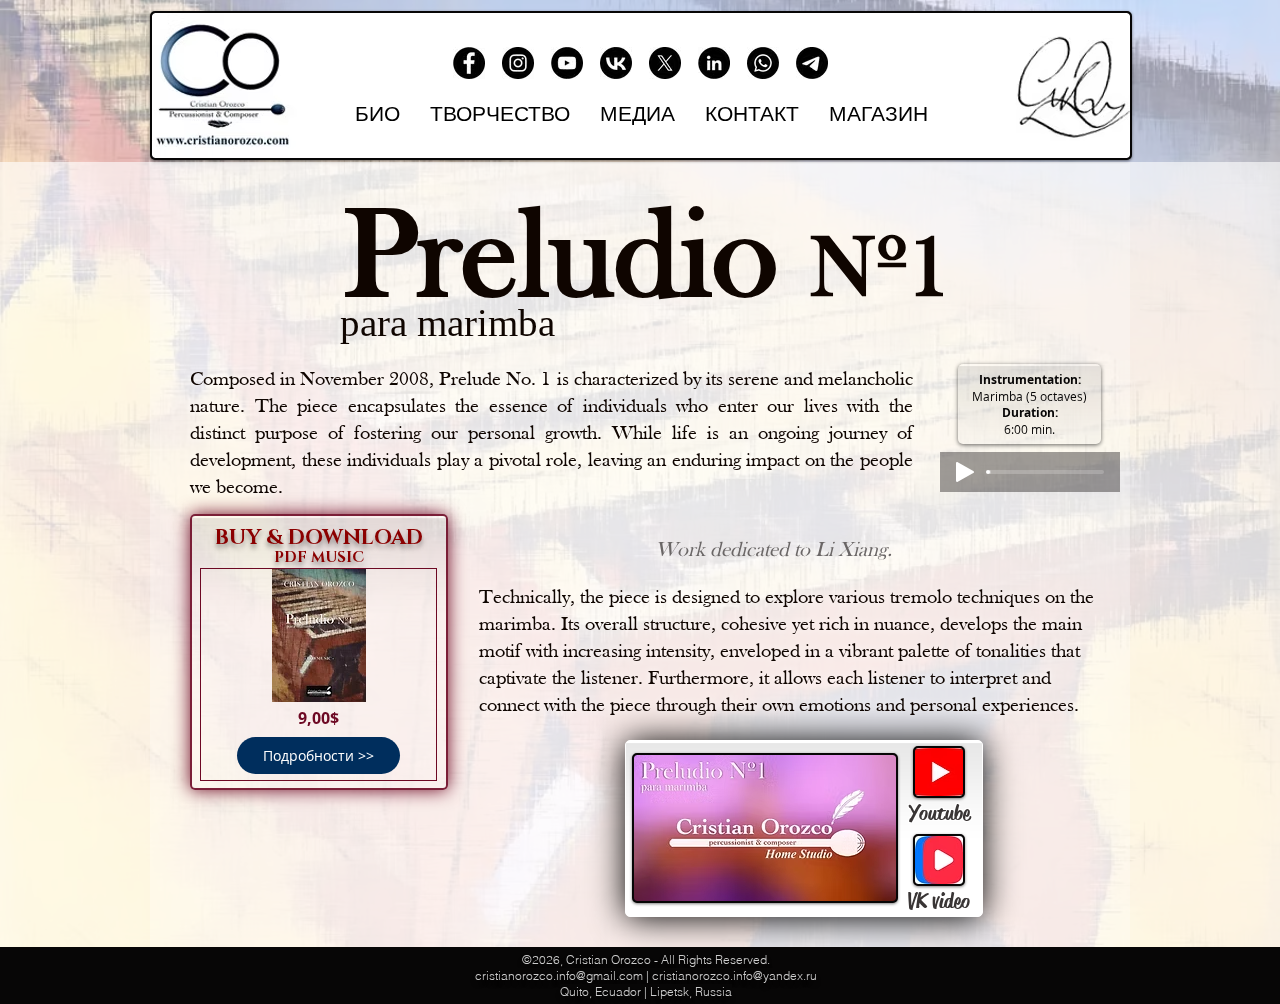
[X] (665, 63)
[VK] (616, 63)
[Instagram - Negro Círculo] (518, 63)
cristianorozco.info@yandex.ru (734, 975)
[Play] (965, 472)
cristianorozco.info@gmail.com (559, 975)
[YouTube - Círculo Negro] (567, 63)
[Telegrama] (812, 63)
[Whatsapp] (763, 63)
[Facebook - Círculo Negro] (469, 63)
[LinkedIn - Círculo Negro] (714, 63)
